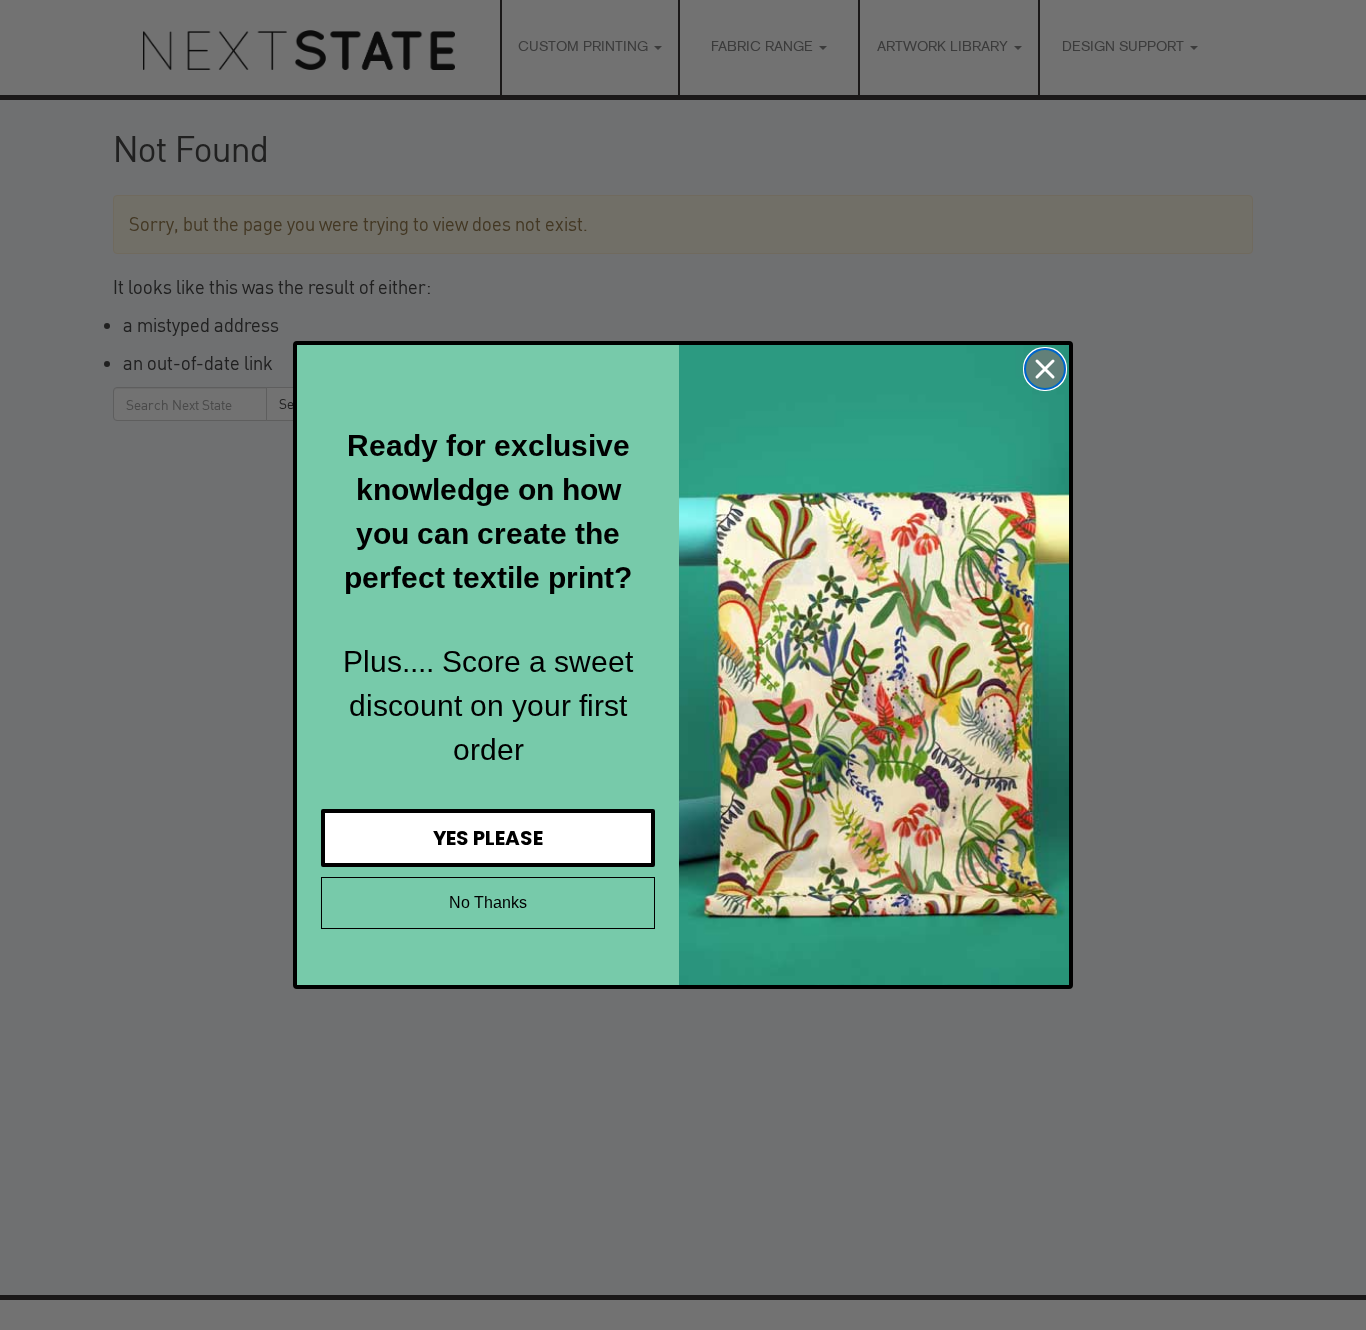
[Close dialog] (1045, 369)
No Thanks (488, 902)
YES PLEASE (488, 838)
